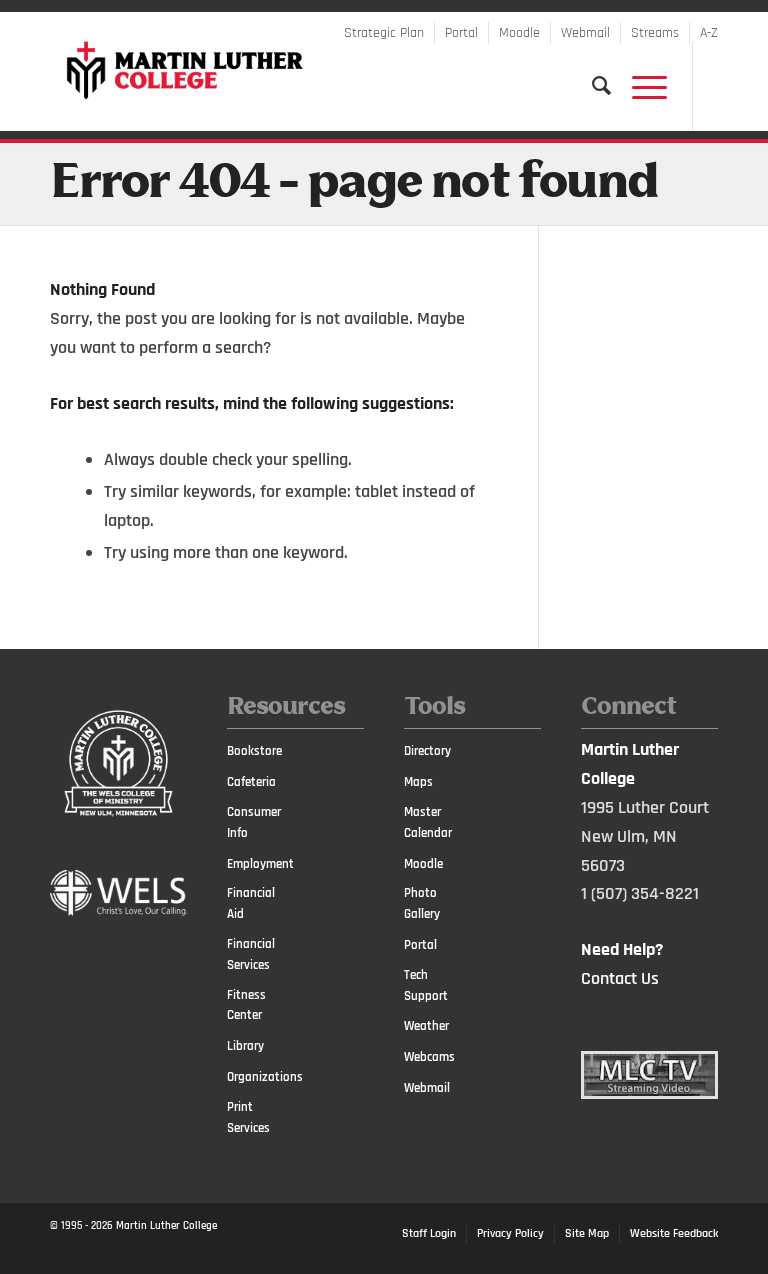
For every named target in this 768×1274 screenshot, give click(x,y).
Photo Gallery (422, 903)
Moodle (519, 33)
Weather (426, 1026)
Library (245, 1046)
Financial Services (251, 954)
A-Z (709, 33)
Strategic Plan (384, 33)
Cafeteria (251, 782)
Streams (655, 33)
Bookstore (254, 751)
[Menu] (639, 86)
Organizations (260, 1077)
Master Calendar (428, 822)
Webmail (585, 33)
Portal (461, 33)
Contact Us (620, 978)
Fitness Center (246, 1005)
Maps (418, 782)
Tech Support (426, 985)
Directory (427, 751)
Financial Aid (251, 903)
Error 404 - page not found (354, 184)
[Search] (592, 86)
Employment (260, 864)
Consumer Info (254, 822)
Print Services (248, 1117)
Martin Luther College (166, 1226)
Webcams (429, 1057)
